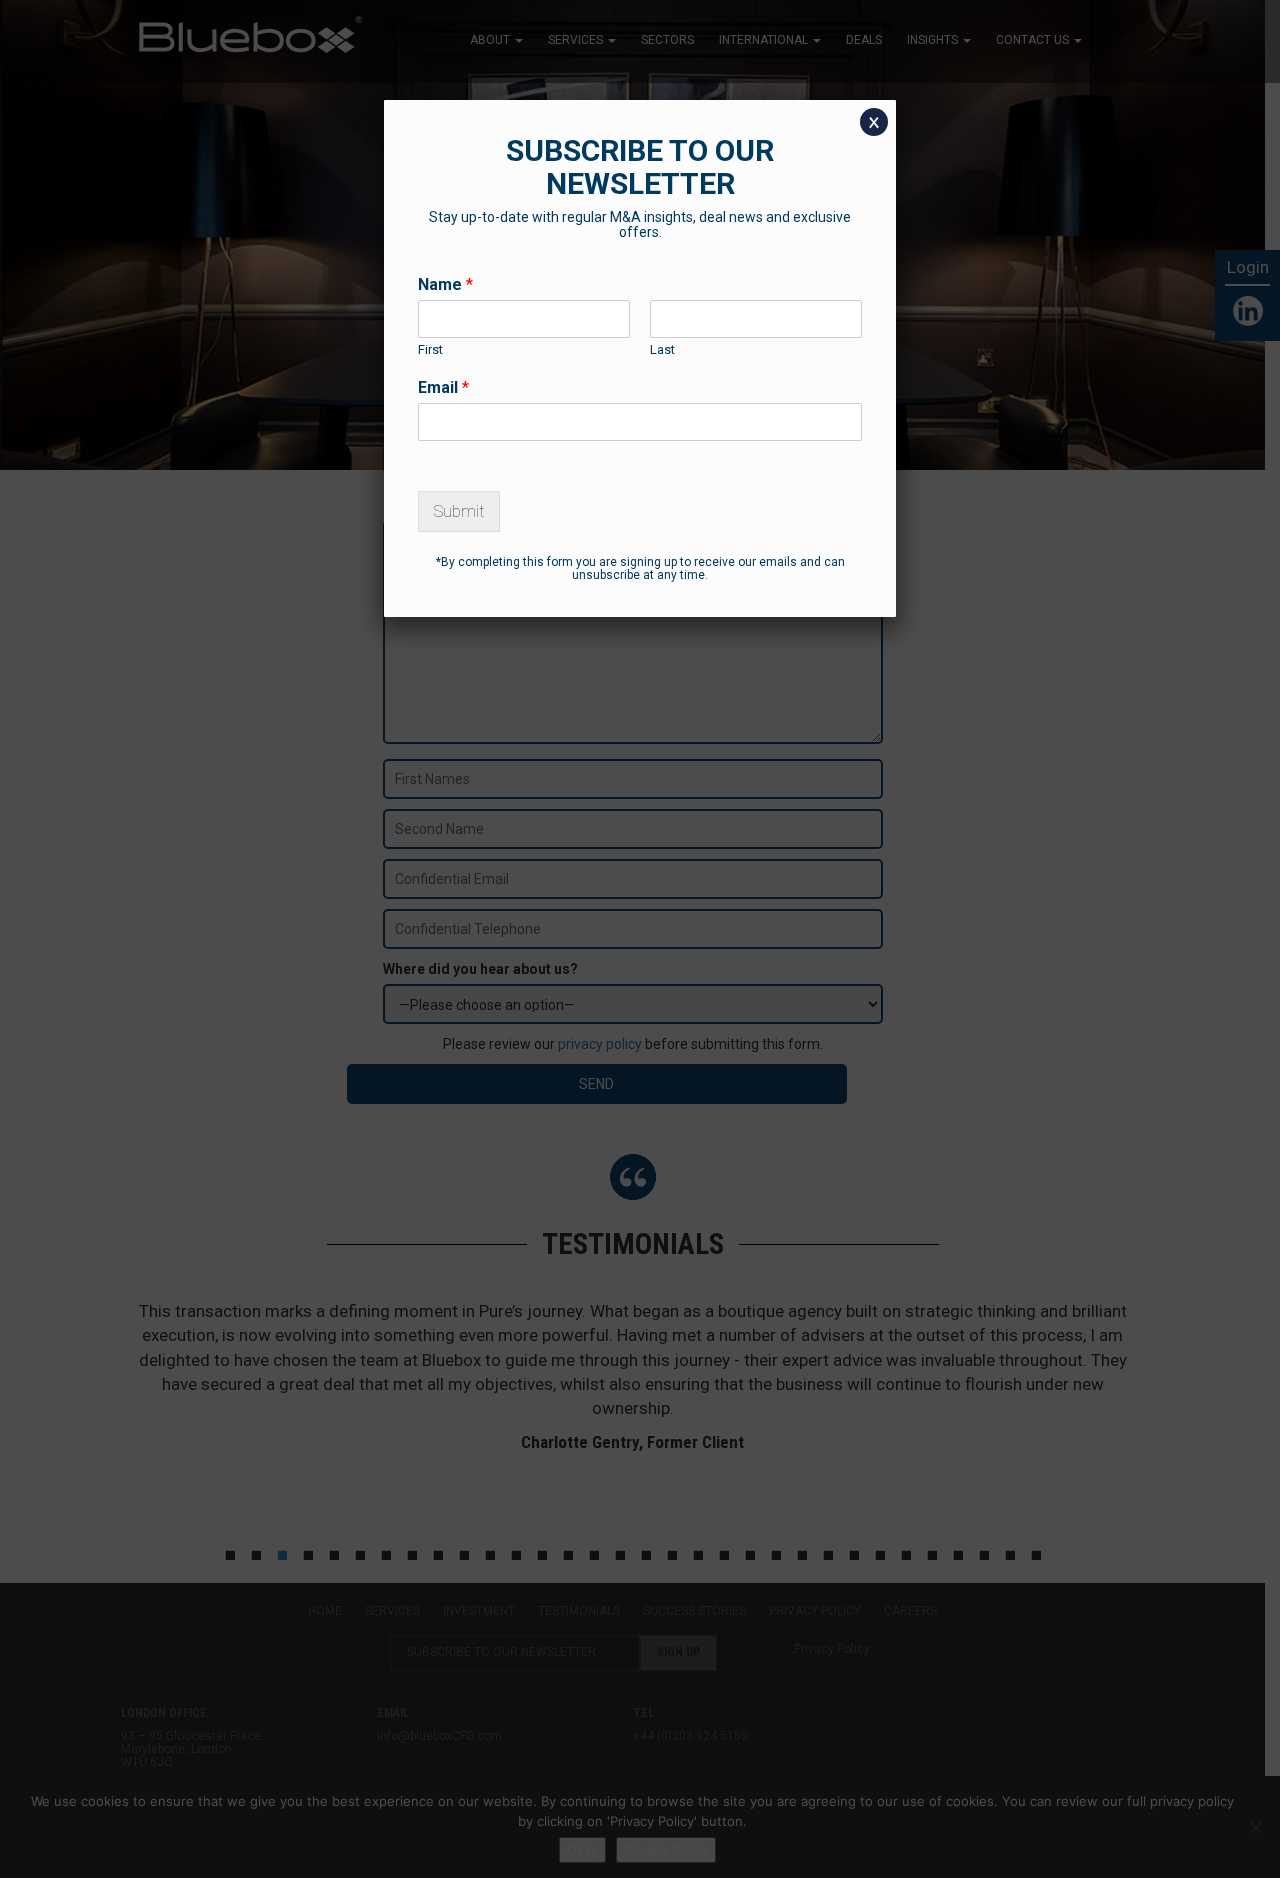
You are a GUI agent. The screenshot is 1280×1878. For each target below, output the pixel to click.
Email (443, 387)
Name (445, 284)
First (430, 349)
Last (662, 349)
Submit (459, 511)
